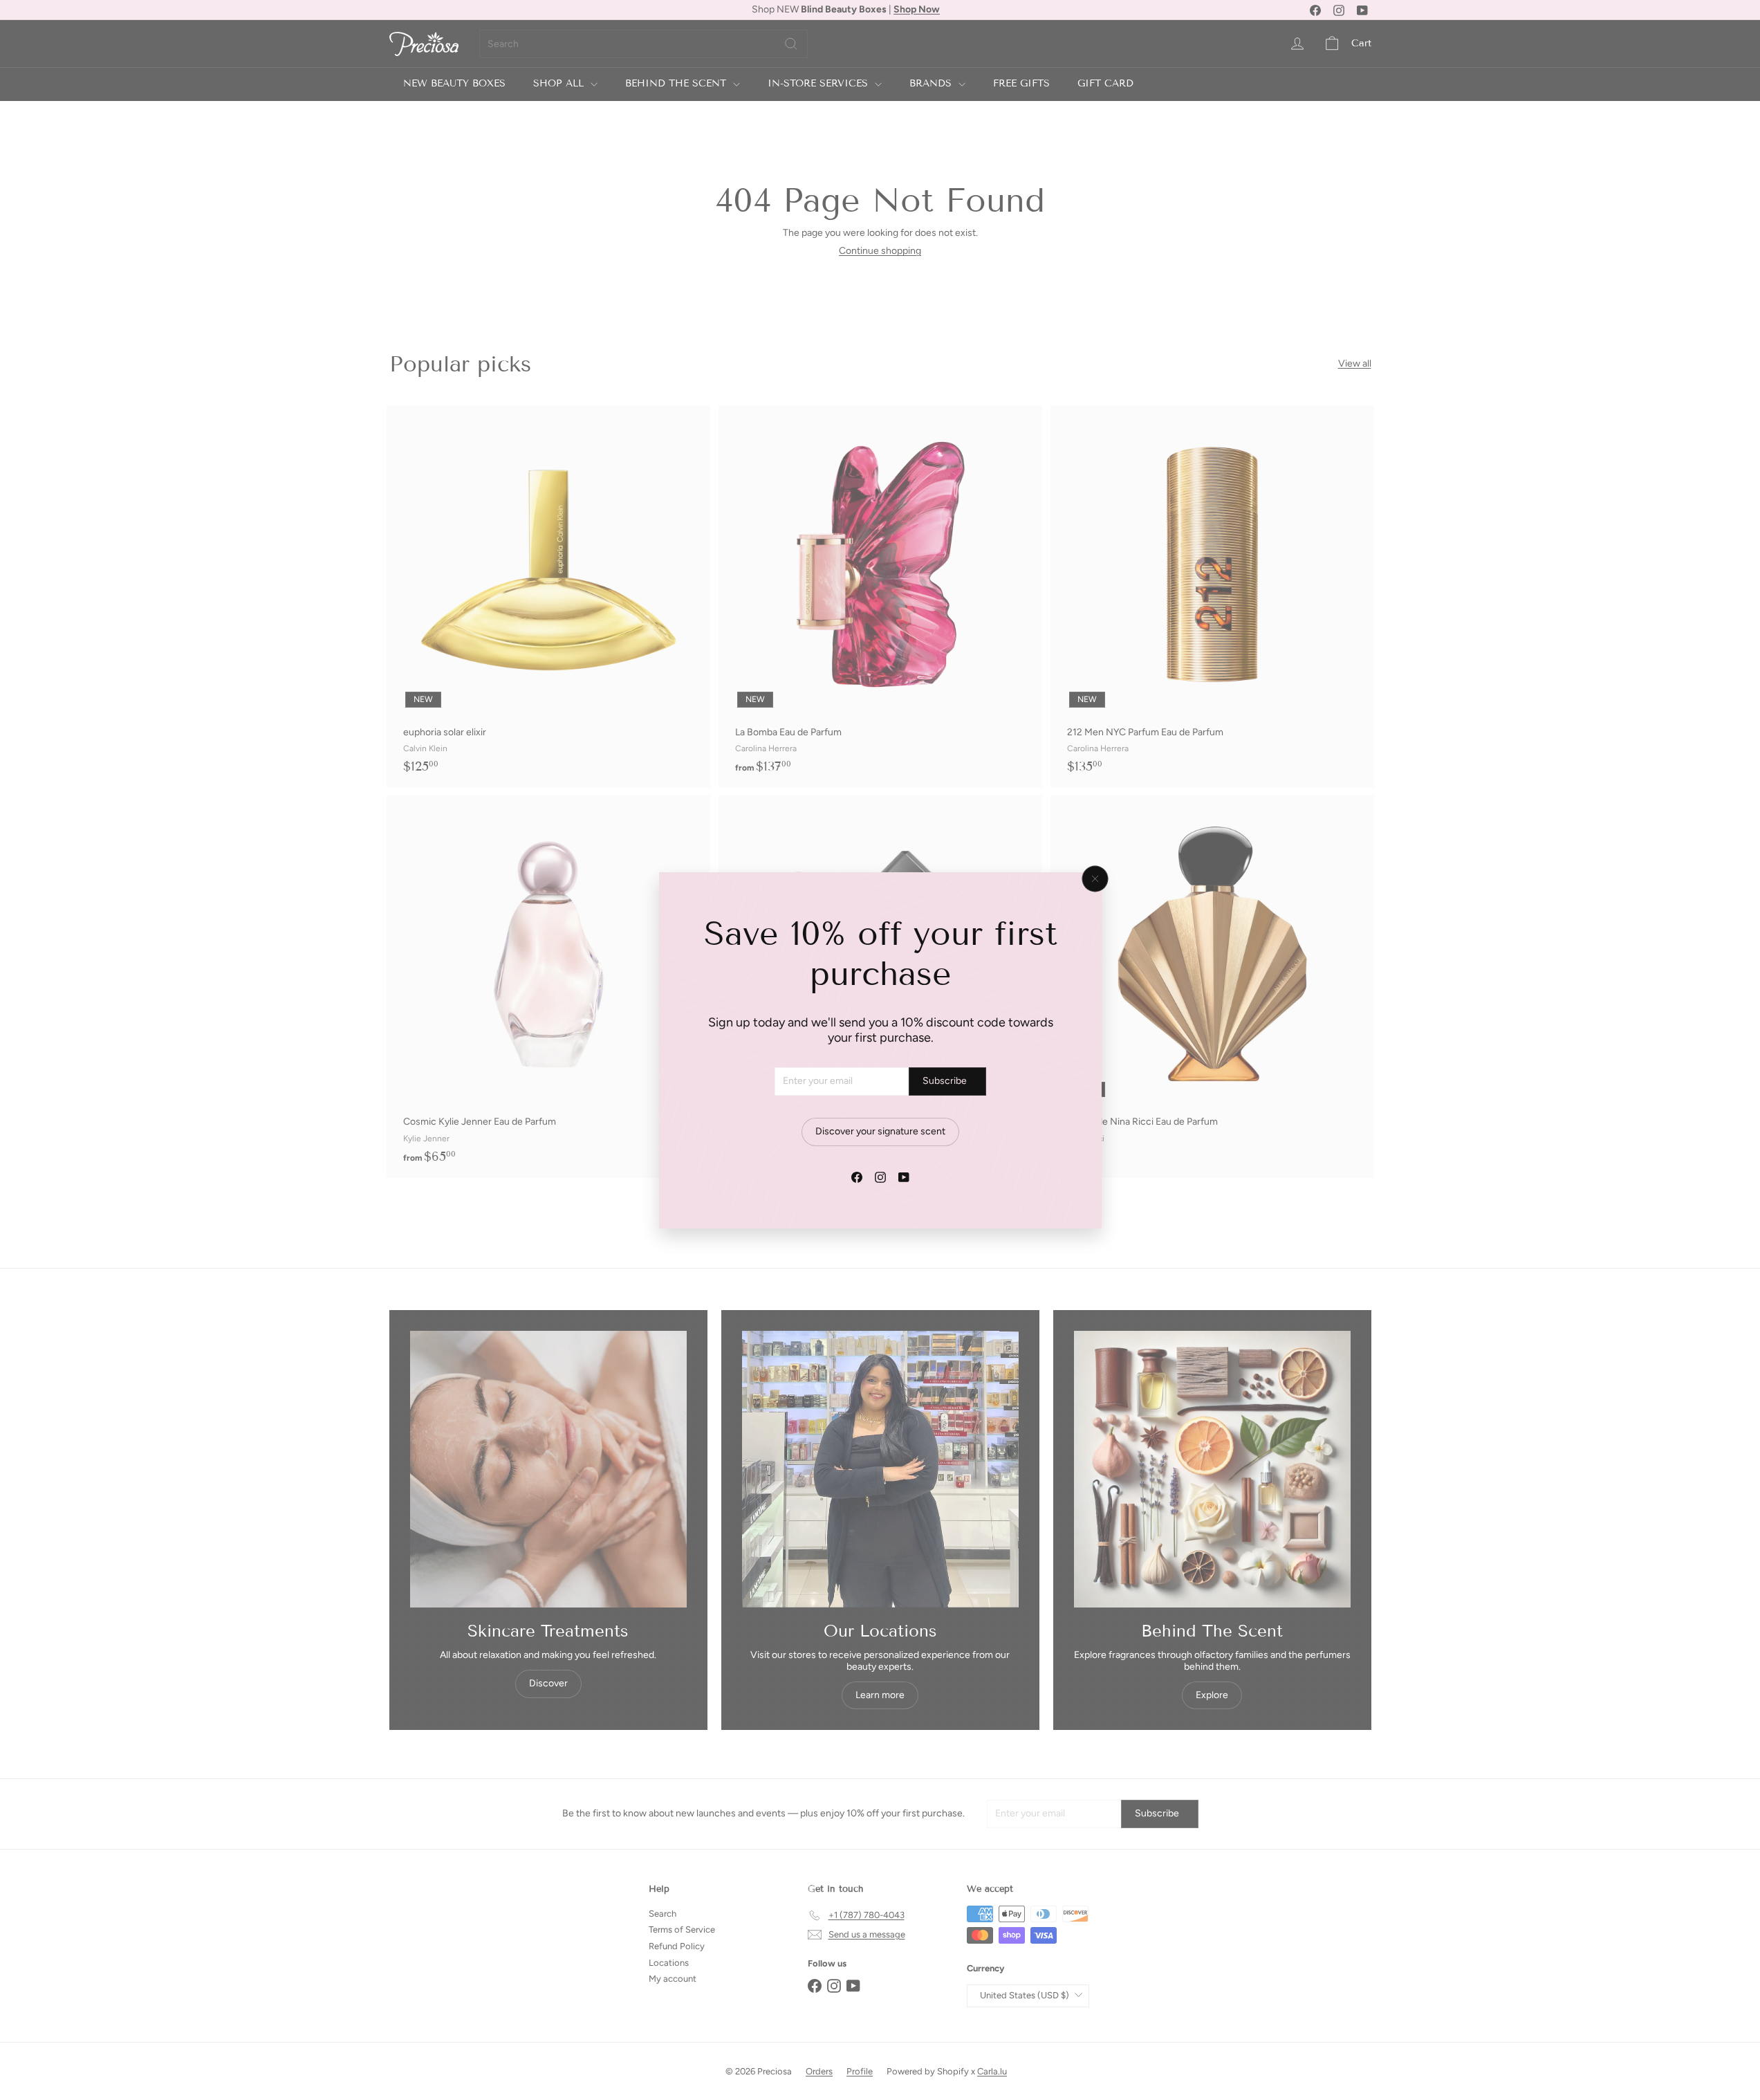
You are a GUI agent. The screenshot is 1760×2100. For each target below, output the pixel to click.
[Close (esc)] (1095, 878)
